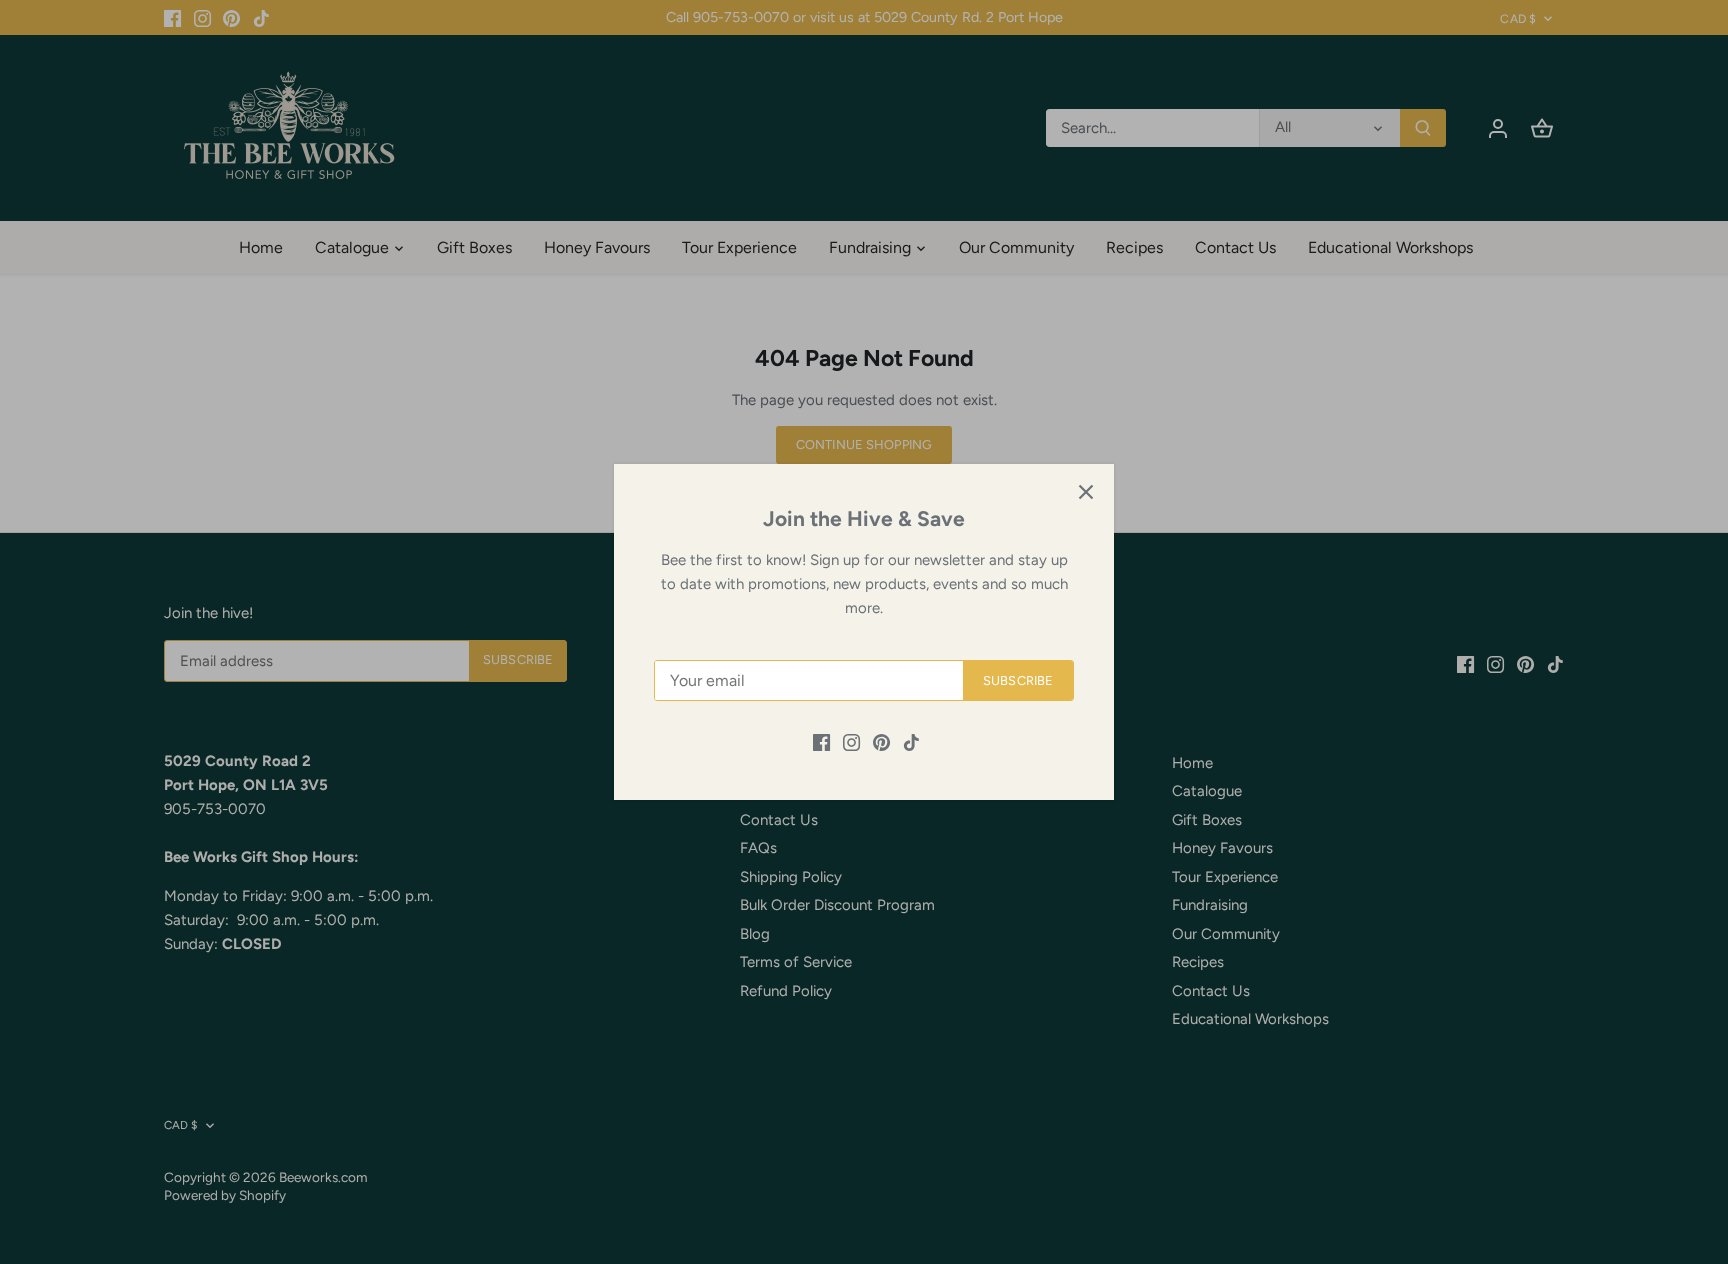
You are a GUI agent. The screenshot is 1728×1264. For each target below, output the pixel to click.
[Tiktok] (911, 741)
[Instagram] (851, 741)
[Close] (1086, 492)
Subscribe (1018, 680)
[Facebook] (821, 741)
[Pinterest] (881, 741)
